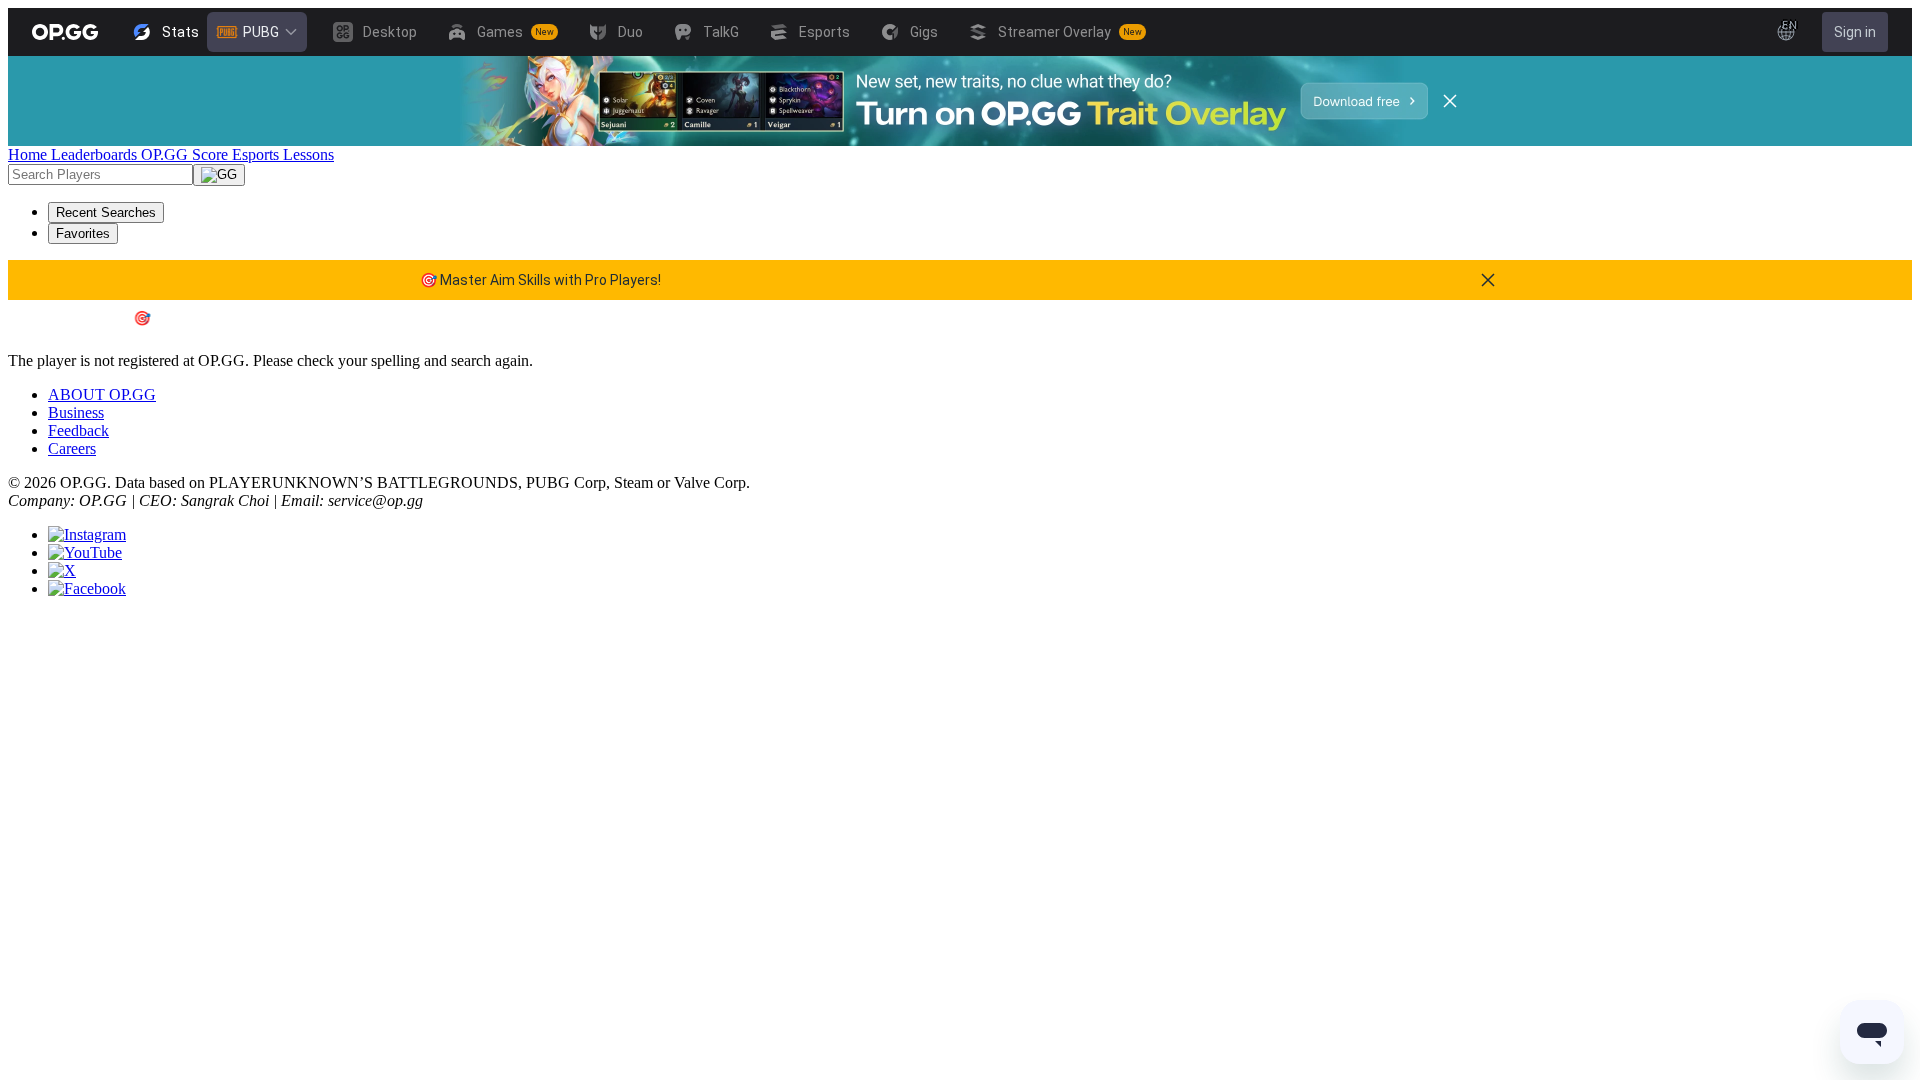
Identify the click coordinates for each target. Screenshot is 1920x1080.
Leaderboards (96, 154)
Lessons (308, 154)
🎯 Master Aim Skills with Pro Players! (540, 280)
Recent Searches (106, 212)
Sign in (1855, 32)
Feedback (78, 430)
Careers (72, 448)
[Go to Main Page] (65, 32)
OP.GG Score (186, 154)
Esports (257, 154)
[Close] (1450, 101)
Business (76, 412)
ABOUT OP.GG (102, 394)
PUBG (261, 32)
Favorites (83, 233)
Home (29, 154)
